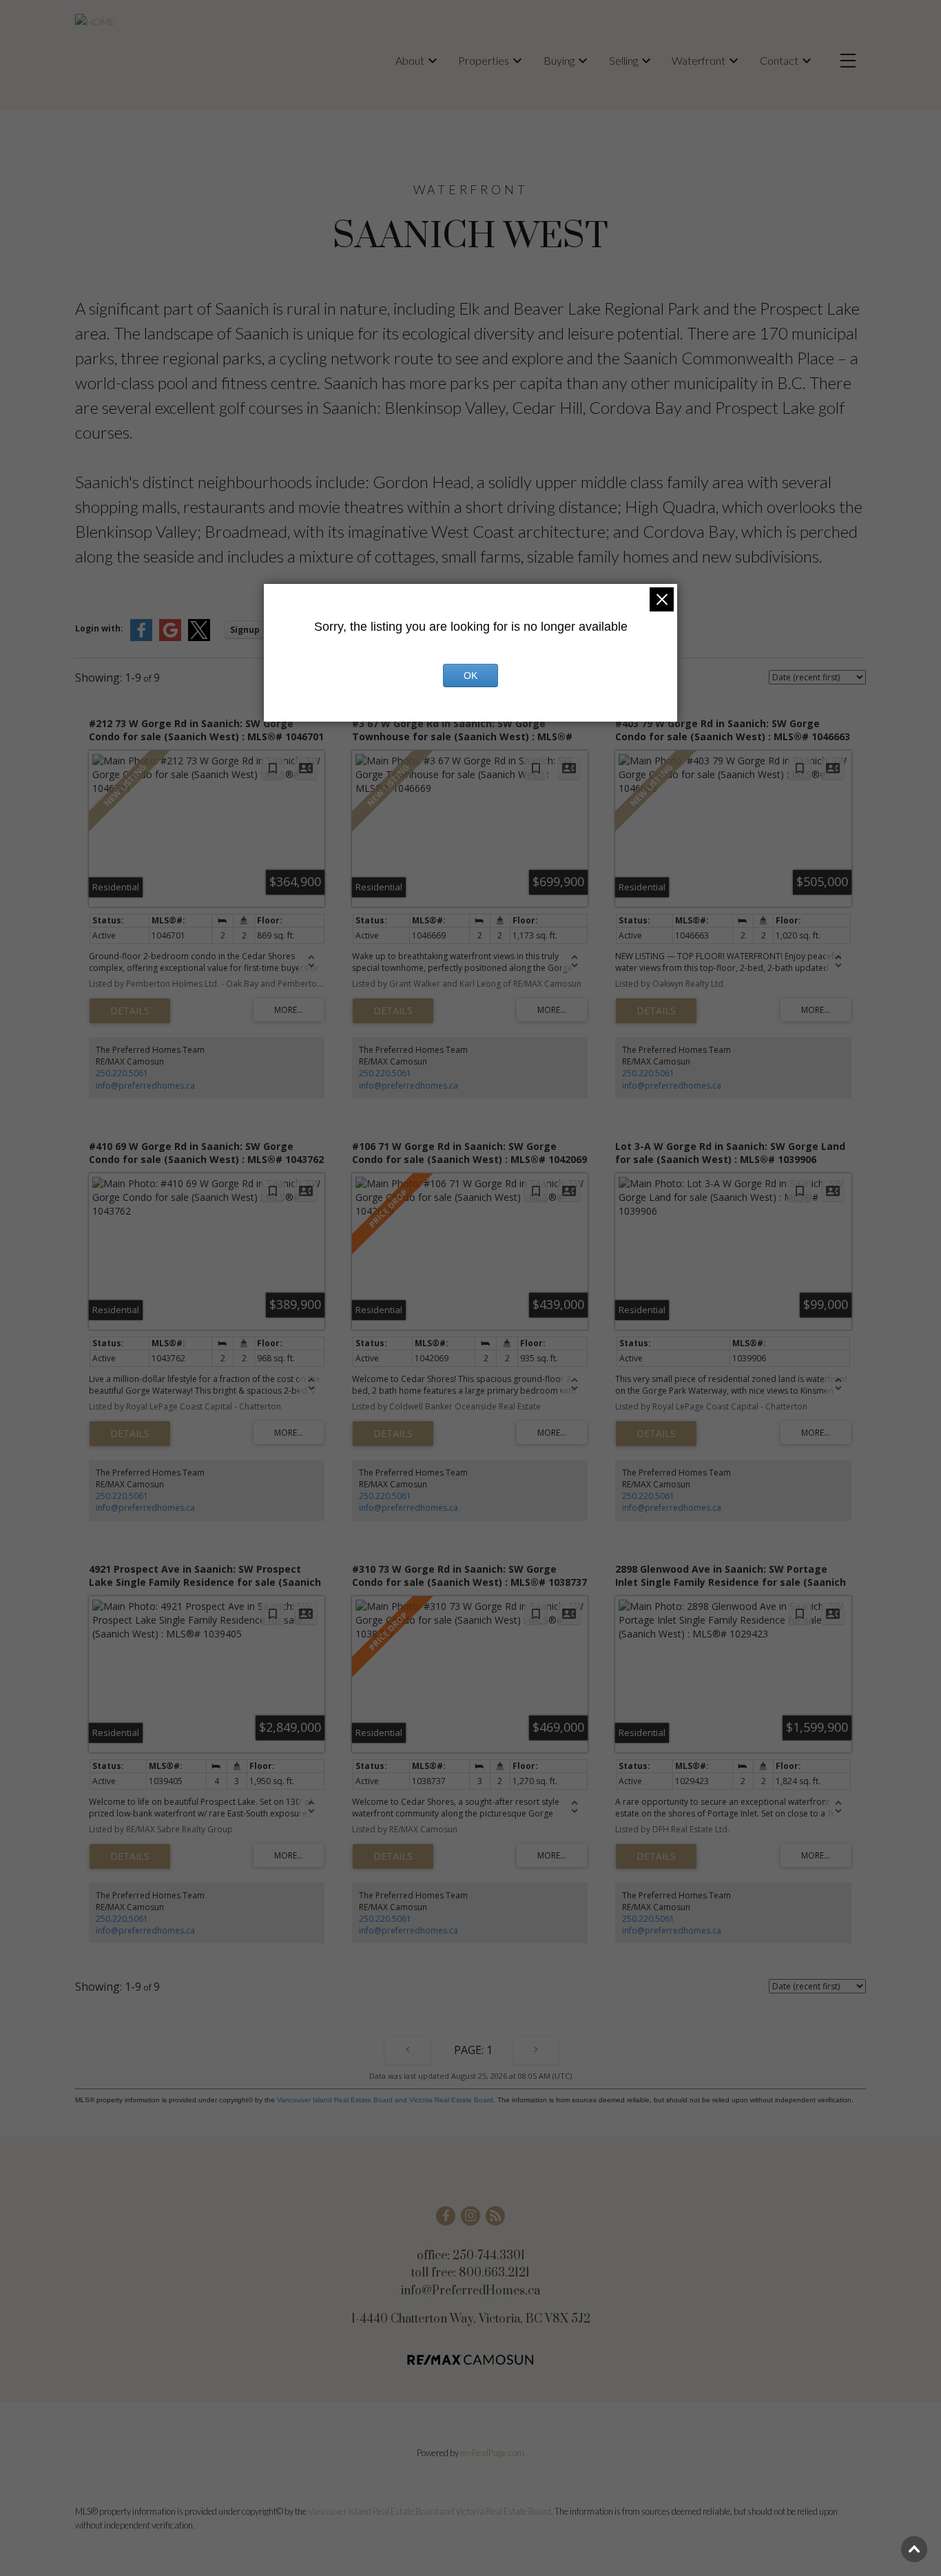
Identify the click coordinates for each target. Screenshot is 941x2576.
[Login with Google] (170, 638)
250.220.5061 (122, 1073)
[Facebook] (446, 2216)
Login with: (99, 628)
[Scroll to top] (914, 2549)
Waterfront (699, 60)
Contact (779, 60)
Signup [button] (245, 630)
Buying (559, 60)
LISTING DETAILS (130, 1011)
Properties (484, 60)
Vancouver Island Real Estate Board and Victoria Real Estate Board (385, 2100)
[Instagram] (470, 2216)
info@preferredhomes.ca (145, 1086)
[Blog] (495, 2216)
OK (470, 676)
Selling (623, 60)
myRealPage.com (492, 2453)
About (410, 60)
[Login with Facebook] (141, 638)
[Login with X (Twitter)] (199, 638)
